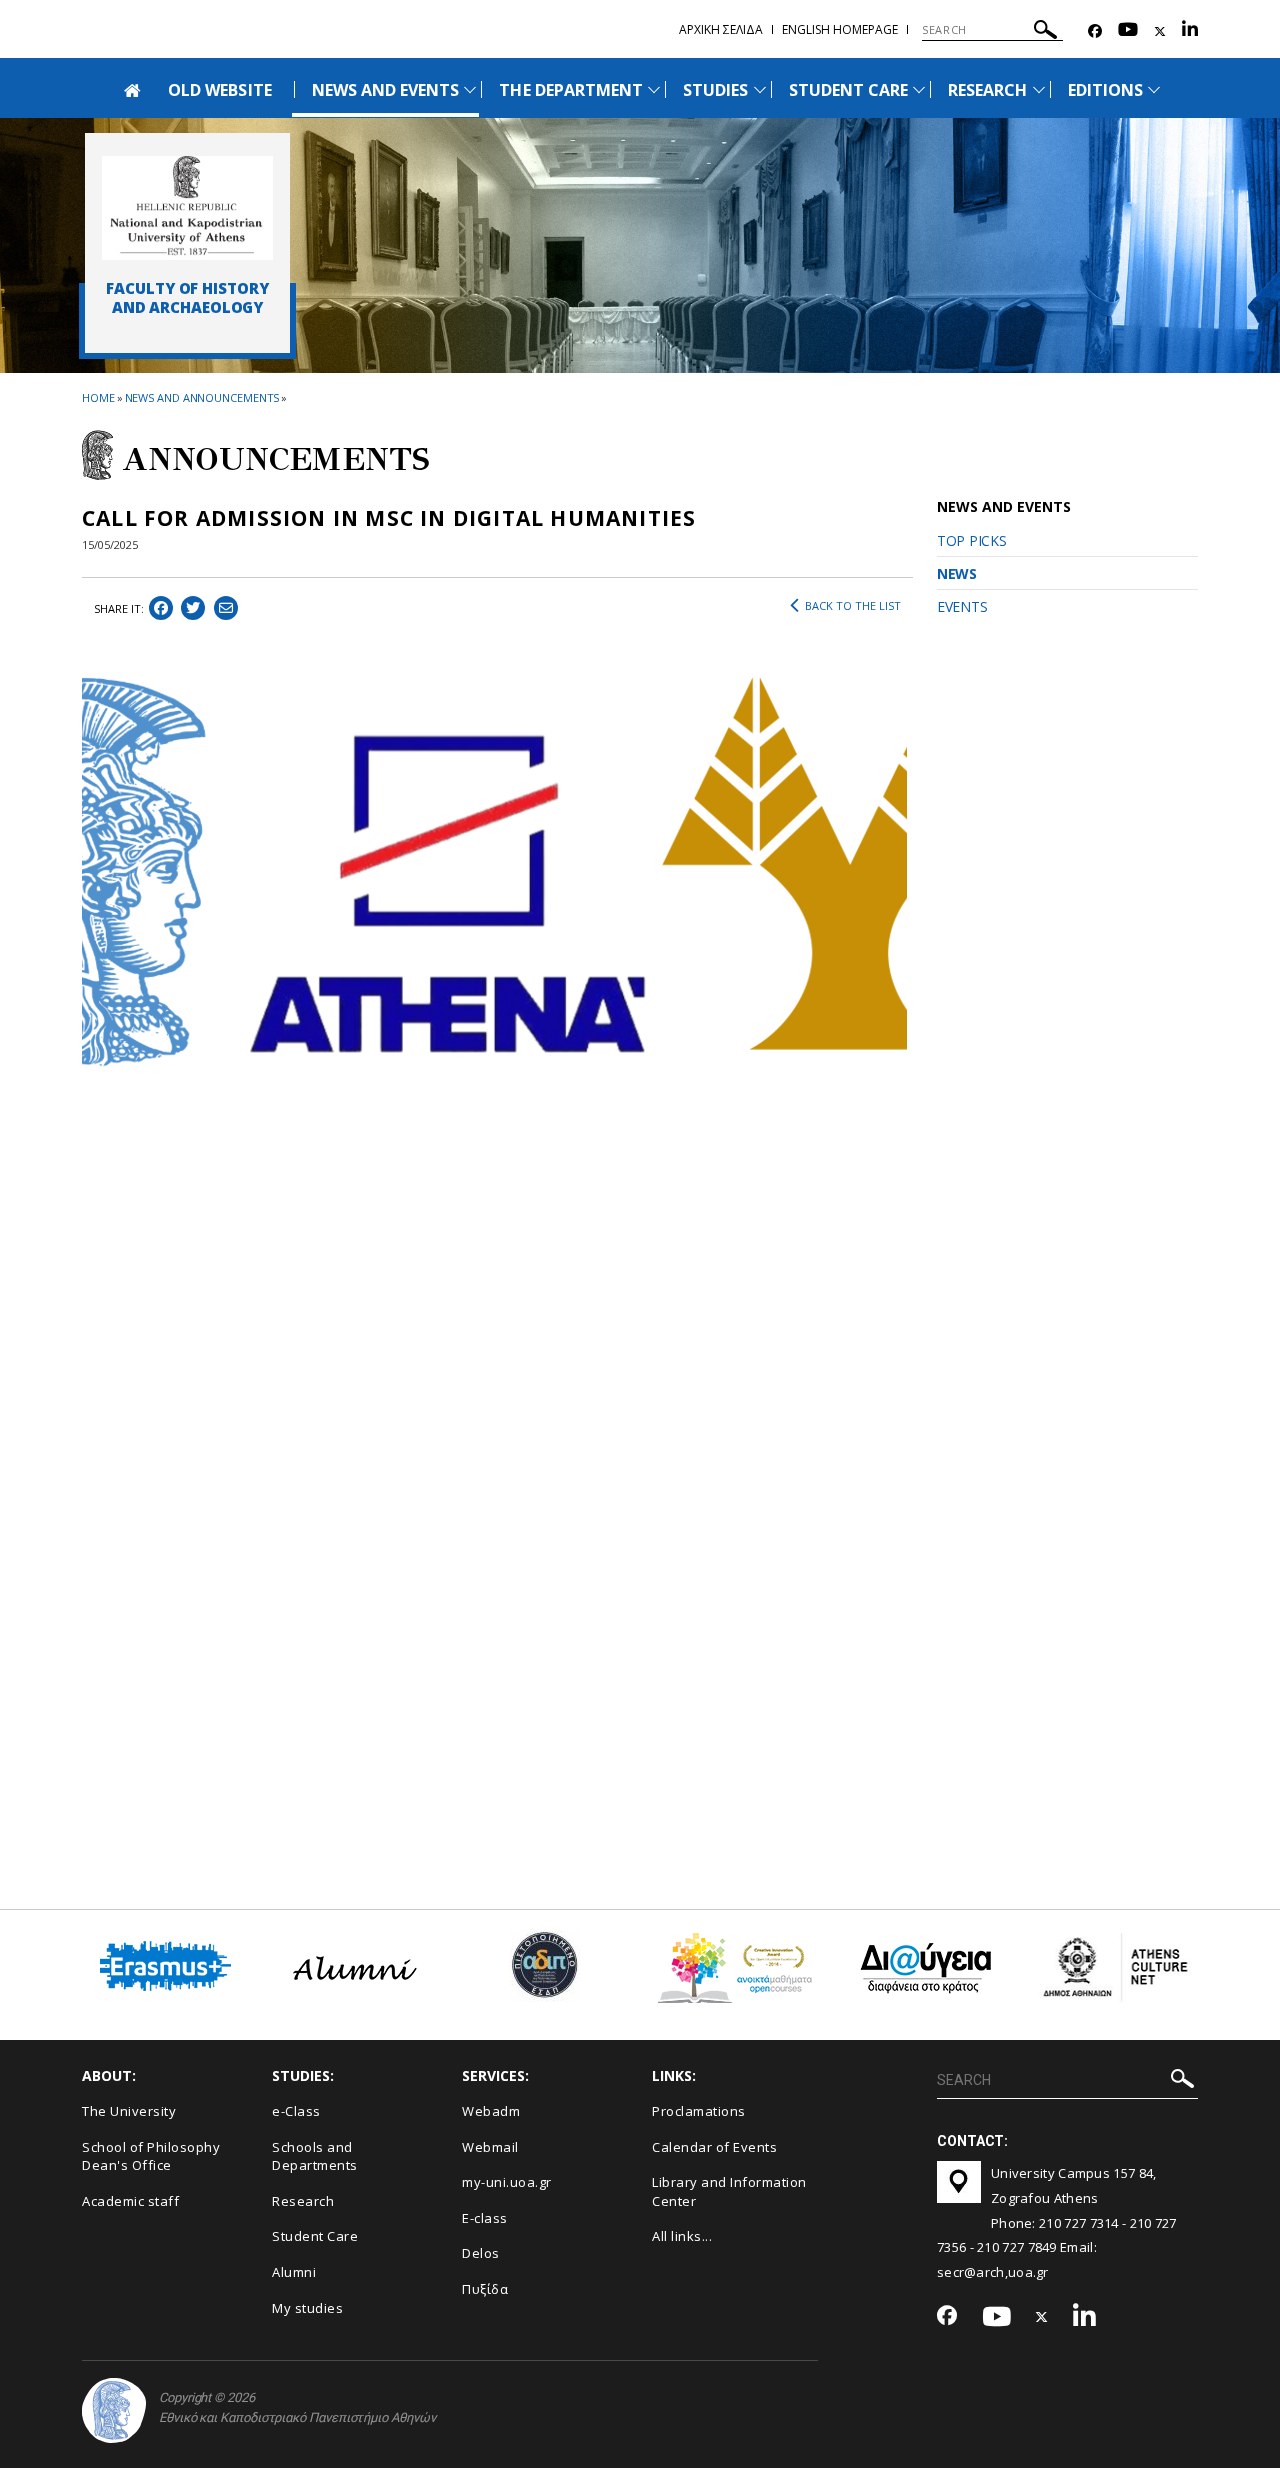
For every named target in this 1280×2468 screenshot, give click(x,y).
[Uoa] (114, 2410)
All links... (682, 2236)
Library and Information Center (729, 2191)
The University (129, 2111)
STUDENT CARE (849, 90)
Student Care (315, 2236)
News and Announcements (202, 397)
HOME (98, 397)
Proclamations (699, 2111)
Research (303, 2201)
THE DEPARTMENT (571, 90)
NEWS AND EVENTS (386, 90)
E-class (485, 2218)
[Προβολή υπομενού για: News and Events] (470, 89)
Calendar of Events (714, 2147)
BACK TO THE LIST (853, 605)
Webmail (490, 2147)
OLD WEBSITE (220, 90)
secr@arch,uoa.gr (993, 2272)
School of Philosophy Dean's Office (151, 2156)
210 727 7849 (1017, 2247)
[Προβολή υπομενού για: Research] (1039, 89)
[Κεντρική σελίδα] (187, 208)
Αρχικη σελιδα (721, 29)
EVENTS (962, 606)
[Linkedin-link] (1190, 31)
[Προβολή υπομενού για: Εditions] (1154, 89)
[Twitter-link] (1160, 31)
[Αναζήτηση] (1045, 32)
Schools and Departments (315, 2156)
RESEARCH (987, 90)
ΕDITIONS (1105, 90)
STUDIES (715, 90)
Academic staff (130, 2201)
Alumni (294, 2272)
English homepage (840, 29)
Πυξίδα (485, 2289)
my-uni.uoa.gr (507, 2182)
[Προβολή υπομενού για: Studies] (760, 89)
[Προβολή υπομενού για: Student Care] (919, 89)
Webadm (491, 2111)
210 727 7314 (1079, 2223)
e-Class (296, 2111)
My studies (307, 2308)
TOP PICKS (971, 540)
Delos (481, 2253)
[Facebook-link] (1095, 31)
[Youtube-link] (1128, 31)
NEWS (957, 573)
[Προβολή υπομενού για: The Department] (654, 89)
